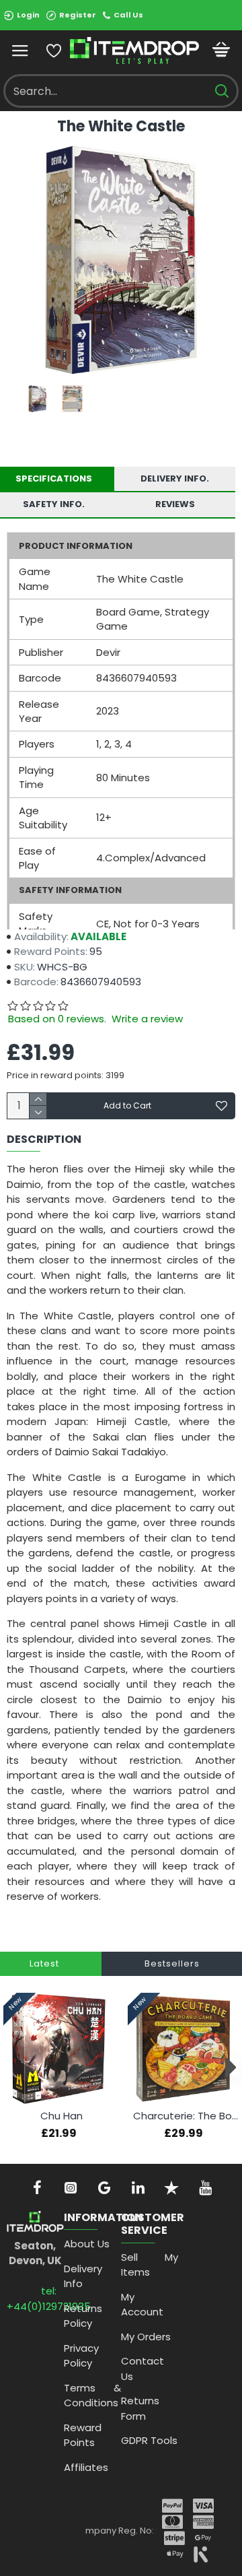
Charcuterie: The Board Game (186, 2116)
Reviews (175, 504)
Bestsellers (172, 1963)
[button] (12, 2067)
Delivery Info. (175, 478)
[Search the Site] (221, 91)
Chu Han (62, 2116)
